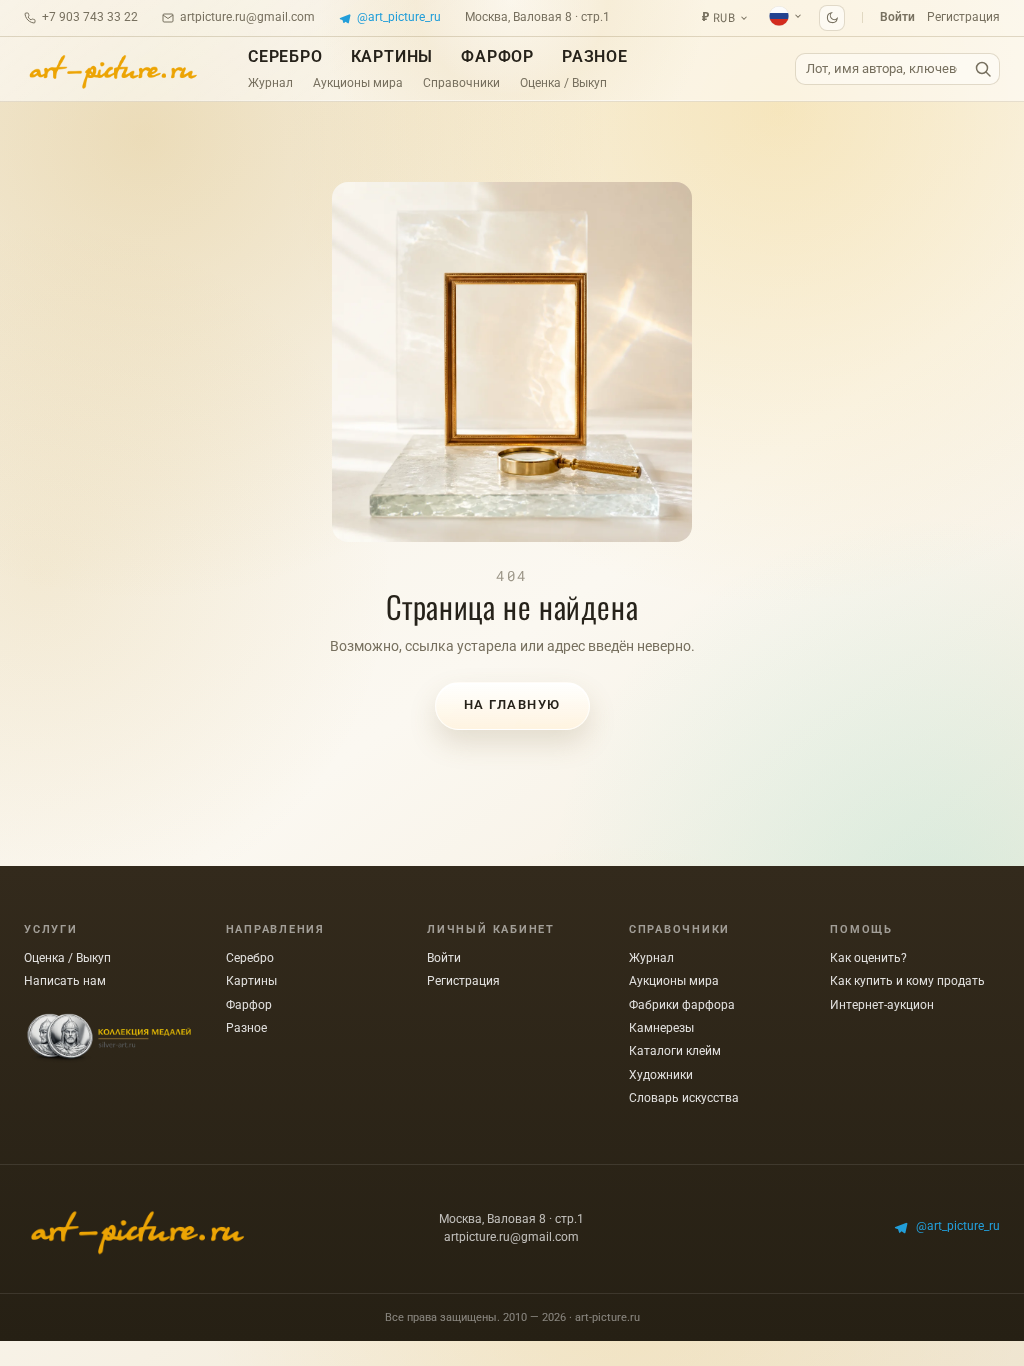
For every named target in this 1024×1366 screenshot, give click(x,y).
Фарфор (497, 56)
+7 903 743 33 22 (90, 17)
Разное (595, 56)
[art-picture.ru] (112, 69)
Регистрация (963, 17)
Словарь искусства (684, 1098)
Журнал (270, 83)
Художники (661, 1075)
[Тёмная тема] (832, 18)
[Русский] (786, 16)
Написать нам (65, 981)
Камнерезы (661, 1028)
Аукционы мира (358, 83)
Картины (392, 56)
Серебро (285, 56)
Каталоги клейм (675, 1051)
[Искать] (983, 69)
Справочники (461, 83)
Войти (897, 17)
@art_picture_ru (399, 17)
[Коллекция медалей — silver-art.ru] (109, 1038)
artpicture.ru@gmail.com (247, 17)
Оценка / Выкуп (563, 83)
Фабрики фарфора (682, 1005)
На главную (512, 704)
